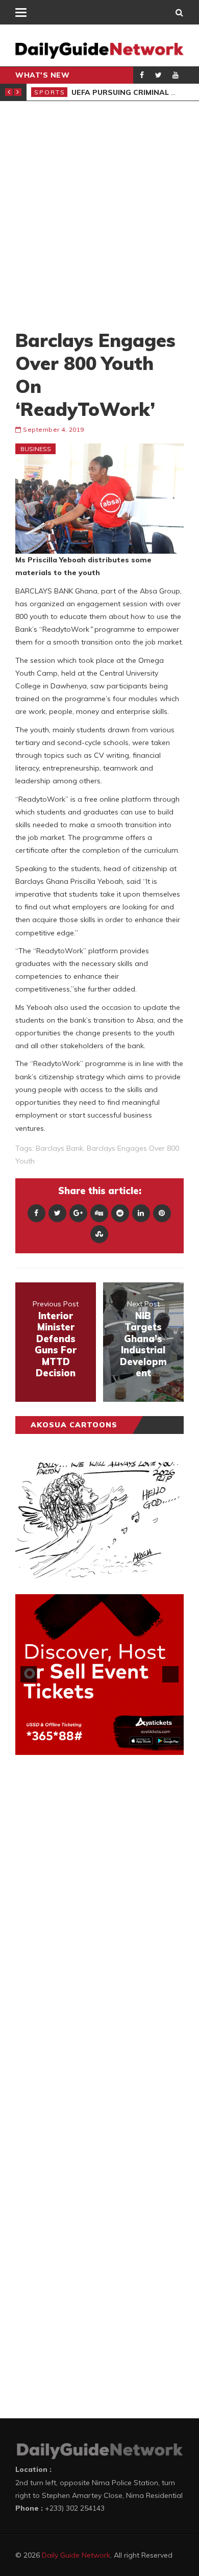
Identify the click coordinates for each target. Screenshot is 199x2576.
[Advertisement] (99, 215)
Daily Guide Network (76, 2555)
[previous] (29, 1674)
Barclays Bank (59, 1148)
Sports (50, 92)
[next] (170, 1674)
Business (36, 449)
